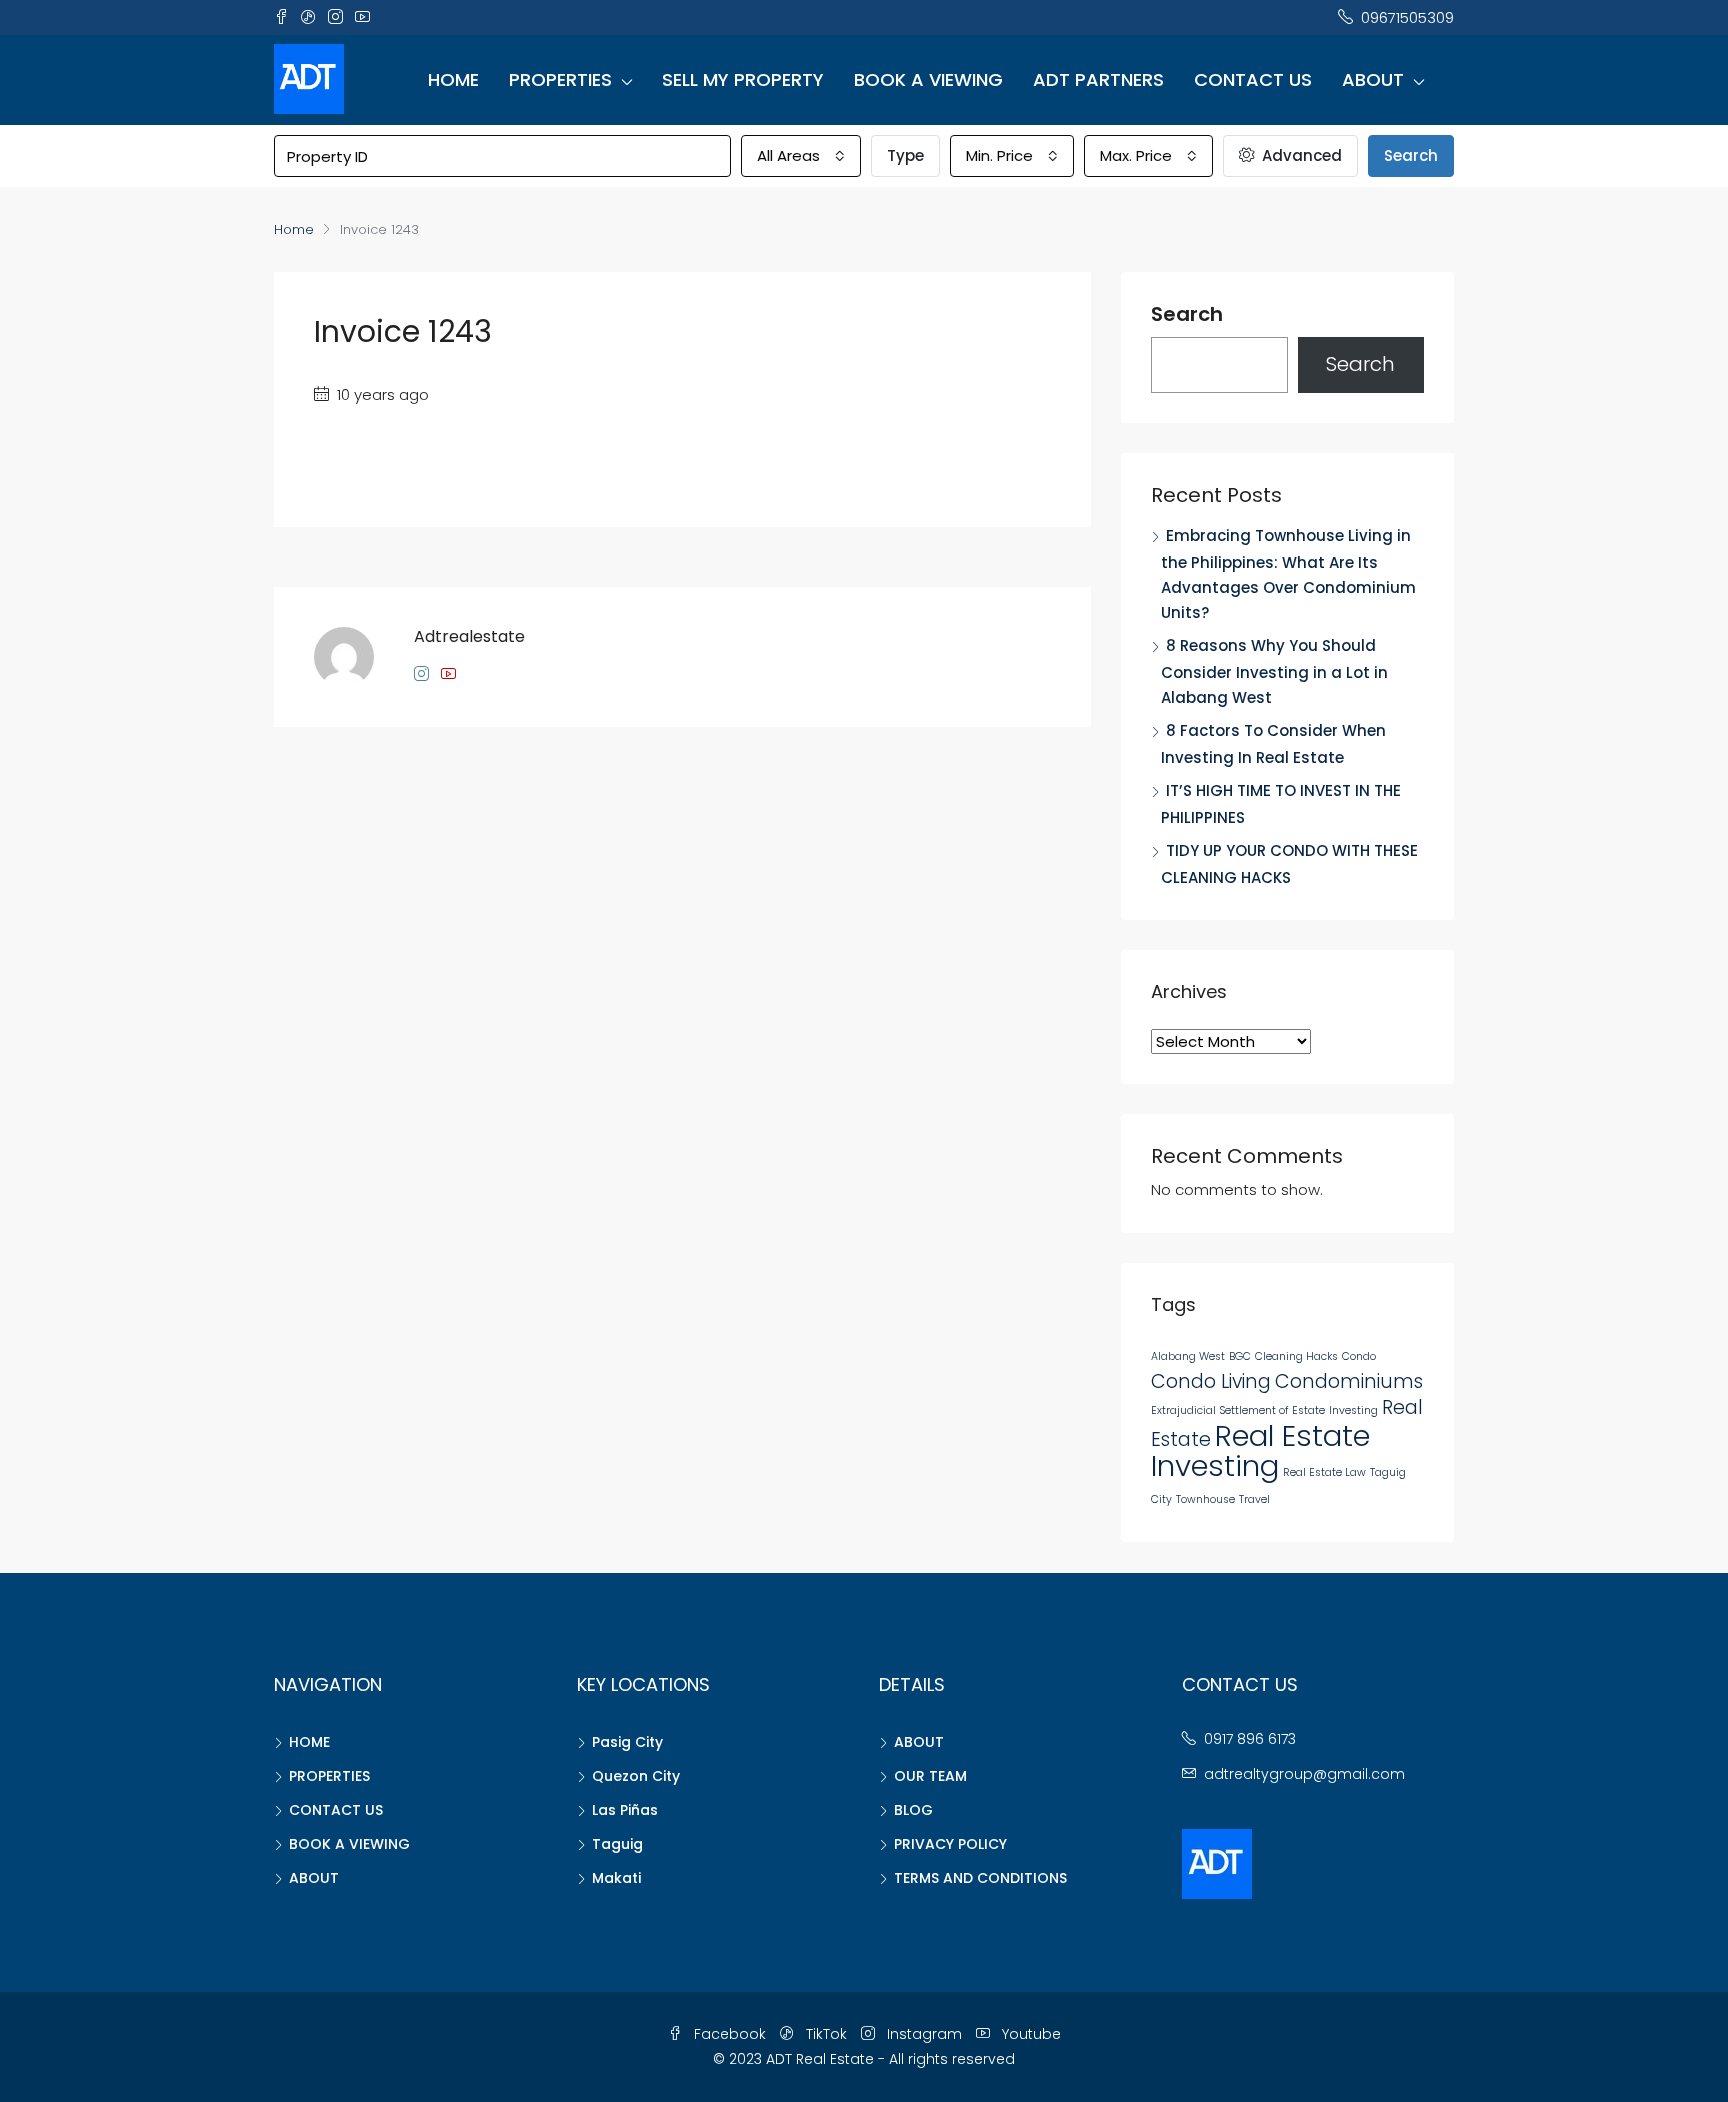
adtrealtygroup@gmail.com (1304, 1774)
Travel (1254, 1499)
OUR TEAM (930, 1776)
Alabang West (1188, 1356)
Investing (1353, 1410)
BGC (1240, 1356)
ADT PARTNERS (1098, 79)
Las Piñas (625, 1810)
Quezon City (636, 1776)
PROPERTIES (560, 79)
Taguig (617, 1844)
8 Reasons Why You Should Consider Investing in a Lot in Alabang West (1274, 671)
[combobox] (801, 156)
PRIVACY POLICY (950, 1844)
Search (1411, 155)
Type (905, 155)
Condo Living (1211, 1381)
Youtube (1029, 2034)
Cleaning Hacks (1296, 1356)
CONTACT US (1253, 79)
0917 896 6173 (1250, 1739)
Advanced (1300, 155)
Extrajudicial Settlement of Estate (1238, 1410)
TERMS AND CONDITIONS (980, 1878)
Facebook (730, 2034)
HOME (453, 79)
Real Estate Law (1324, 1472)
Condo (1359, 1356)
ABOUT (1373, 79)
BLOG (913, 1810)
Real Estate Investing (1260, 1450)
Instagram (924, 2034)
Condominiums (1349, 1381)
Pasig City (627, 1742)
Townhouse (1205, 1499)
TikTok (826, 2034)
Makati (616, 1878)
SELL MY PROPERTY (743, 79)
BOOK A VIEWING (928, 79)
